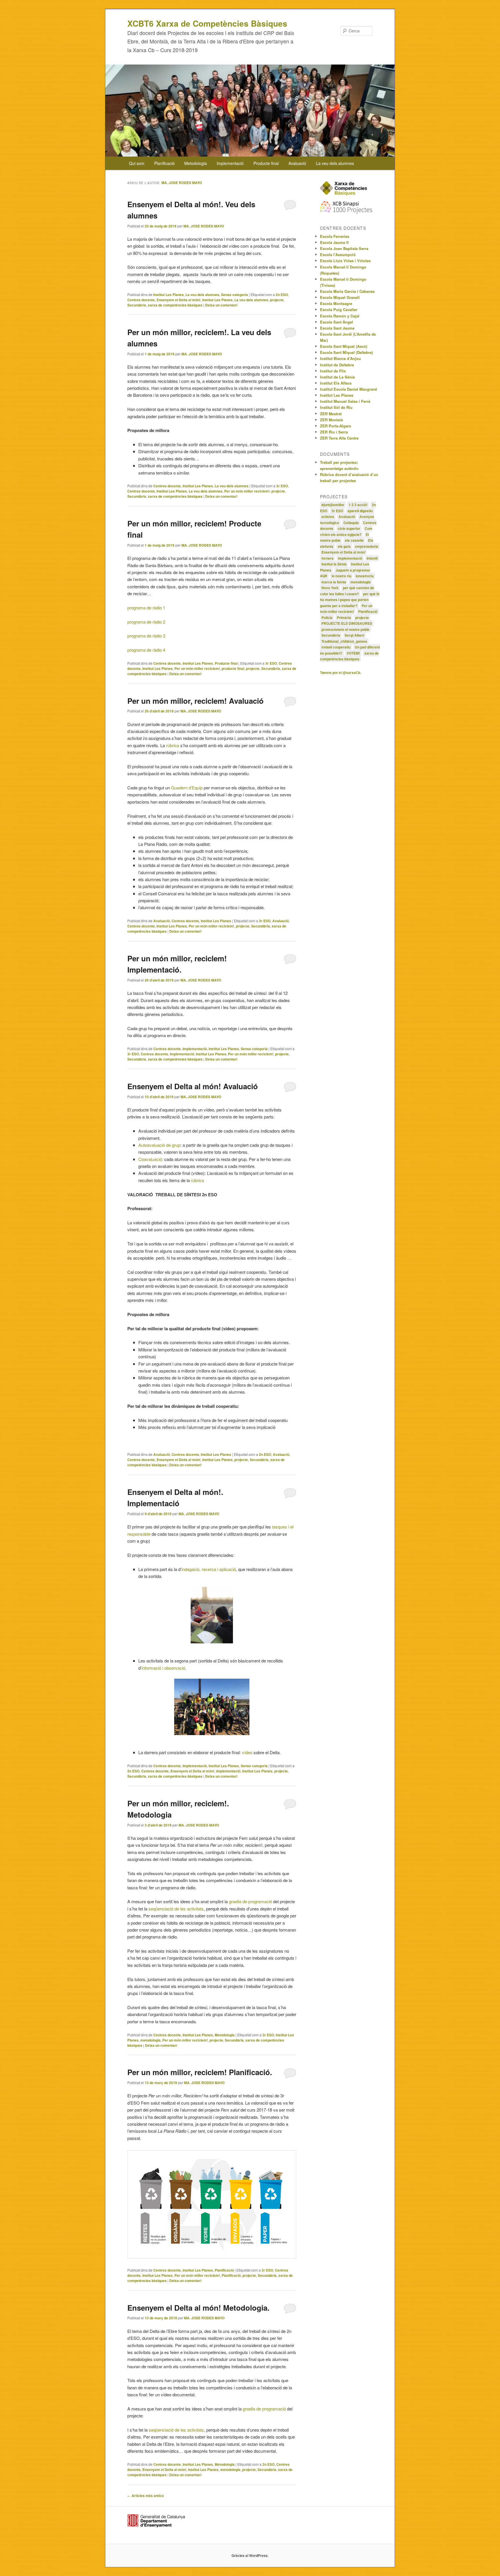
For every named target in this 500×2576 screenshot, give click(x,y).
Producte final (266, 163)
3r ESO (282, 486)
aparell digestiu (360, 511)
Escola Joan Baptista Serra (344, 248)
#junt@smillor (333, 505)
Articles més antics (146, 2496)
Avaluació (297, 163)
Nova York (330, 588)
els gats (344, 546)
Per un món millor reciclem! (247, 491)
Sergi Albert (354, 635)
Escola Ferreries (335, 236)
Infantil (372, 558)
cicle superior (349, 528)
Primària (344, 618)
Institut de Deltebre (337, 365)
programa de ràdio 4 (146, 650)
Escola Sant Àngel (337, 322)
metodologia (150, 2040)
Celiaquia (351, 523)
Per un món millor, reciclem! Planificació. (200, 2072)
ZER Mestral (331, 414)
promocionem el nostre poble (345, 629)
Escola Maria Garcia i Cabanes (347, 291)
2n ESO (282, 295)
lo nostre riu (341, 576)
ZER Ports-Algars (336, 426)
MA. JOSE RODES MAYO (182, 183)
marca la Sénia (334, 582)
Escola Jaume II (334, 242)
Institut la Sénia (334, 564)
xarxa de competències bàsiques (175, 305)
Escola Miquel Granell (340, 297)
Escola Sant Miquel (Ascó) (344, 346)
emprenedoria (367, 546)
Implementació (230, 163)
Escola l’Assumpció (338, 255)
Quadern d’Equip (187, 788)
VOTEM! (353, 653)
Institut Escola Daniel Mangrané (349, 389)
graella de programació (250, 1901)
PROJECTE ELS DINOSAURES (347, 623)
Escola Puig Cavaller (339, 309)
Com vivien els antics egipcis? (346, 531)
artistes (328, 517)
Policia (327, 618)
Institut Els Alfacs (336, 383)
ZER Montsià (331, 420)
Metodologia (196, 163)
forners (328, 558)
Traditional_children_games (344, 641)
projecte (277, 300)
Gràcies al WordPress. (250, 2555)
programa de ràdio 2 (146, 622)
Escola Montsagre (336, 303)
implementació (182, 1054)
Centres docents (141, 300)
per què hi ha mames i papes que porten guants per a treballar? (350, 600)
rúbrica (173, 745)
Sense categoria (235, 295)
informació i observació (163, 1668)
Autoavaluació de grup (159, 1145)
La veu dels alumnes (335, 163)
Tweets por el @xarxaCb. (341, 673)
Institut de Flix (333, 371)
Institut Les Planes (169, 295)
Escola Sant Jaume (337, 328)
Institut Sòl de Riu (336, 407)
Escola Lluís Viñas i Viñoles (345, 261)
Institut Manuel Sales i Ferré (345, 401)
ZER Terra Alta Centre (339, 438)
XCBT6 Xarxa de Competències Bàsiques (207, 23)
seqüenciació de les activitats (176, 1909)
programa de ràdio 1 (146, 608)
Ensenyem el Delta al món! (179, 300)
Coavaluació (150, 1159)
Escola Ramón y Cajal (340, 316)
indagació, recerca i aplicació (209, 1569)
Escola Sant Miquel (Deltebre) (346, 352)
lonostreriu (365, 576)
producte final (233, 668)
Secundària (137, 305)
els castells (354, 540)
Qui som (137, 163)
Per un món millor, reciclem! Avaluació (195, 701)
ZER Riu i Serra (334, 432)
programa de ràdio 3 (146, 636)
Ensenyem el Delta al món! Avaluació (193, 1086)
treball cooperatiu (336, 647)
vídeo (247, 1752)
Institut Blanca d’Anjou (340, 358)
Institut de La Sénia (337, 377)
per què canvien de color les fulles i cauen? (347, 591)
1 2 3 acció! (358, 505)
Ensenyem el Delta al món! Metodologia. (198, 2308)
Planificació (164, 163)
